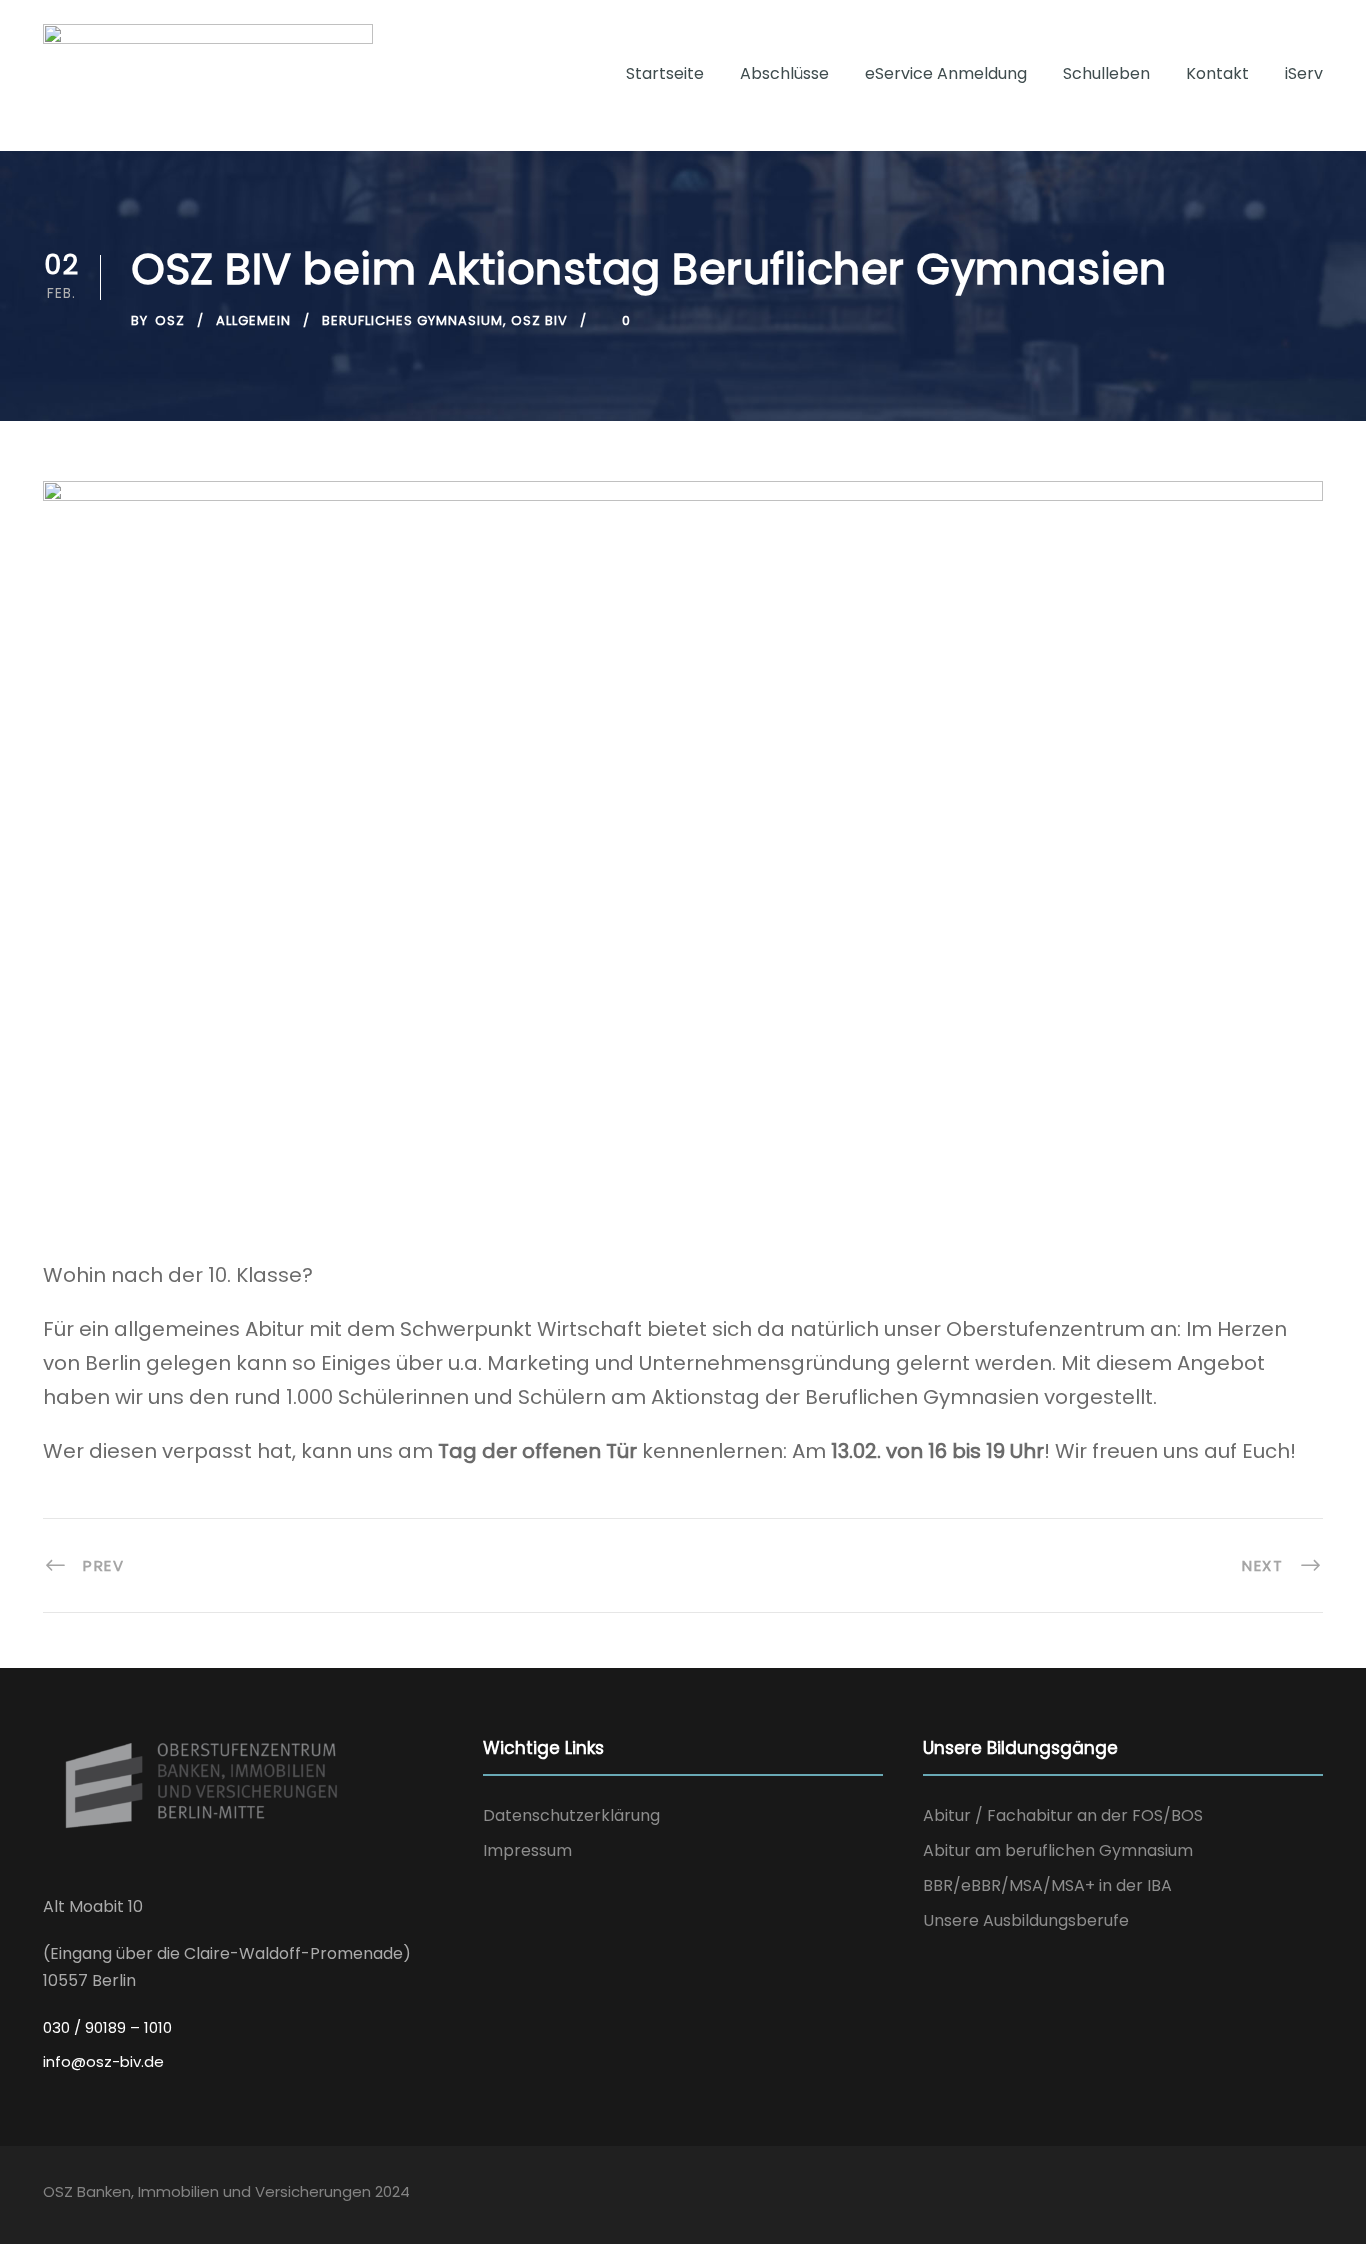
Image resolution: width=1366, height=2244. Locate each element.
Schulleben (1106, 73)
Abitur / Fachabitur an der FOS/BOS (1063, 1815)
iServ (1304, 73)
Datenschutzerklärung (571, 1815)
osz (170, 320)
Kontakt (1217, 73)
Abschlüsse (784, 73)
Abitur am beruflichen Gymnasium (1058, 1850)
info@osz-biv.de (103, 2061)
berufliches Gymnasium (412, 320)
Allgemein (253, 320)
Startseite (665, 73)
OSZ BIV (539, 320)
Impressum (527, 1850)
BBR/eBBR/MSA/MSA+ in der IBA (1047, 1885)
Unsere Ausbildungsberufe (1026, 1920)
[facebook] (1274, 2195)
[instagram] (1313, 2195)
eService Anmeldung (946, 73)
